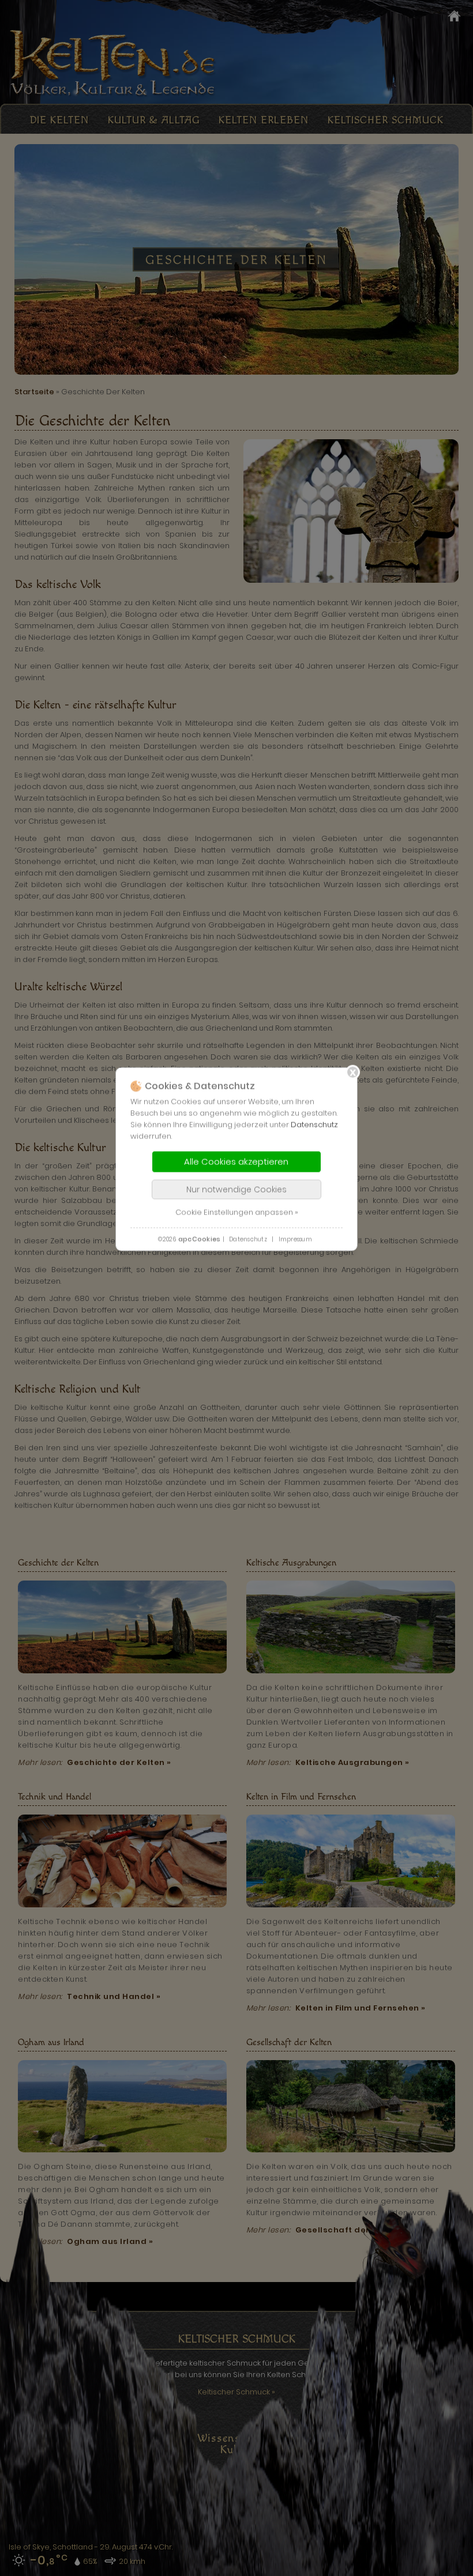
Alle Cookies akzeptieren (236, 1162)
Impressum (295, 1240)
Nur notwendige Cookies (236, 1190)
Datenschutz (314, 1125)
